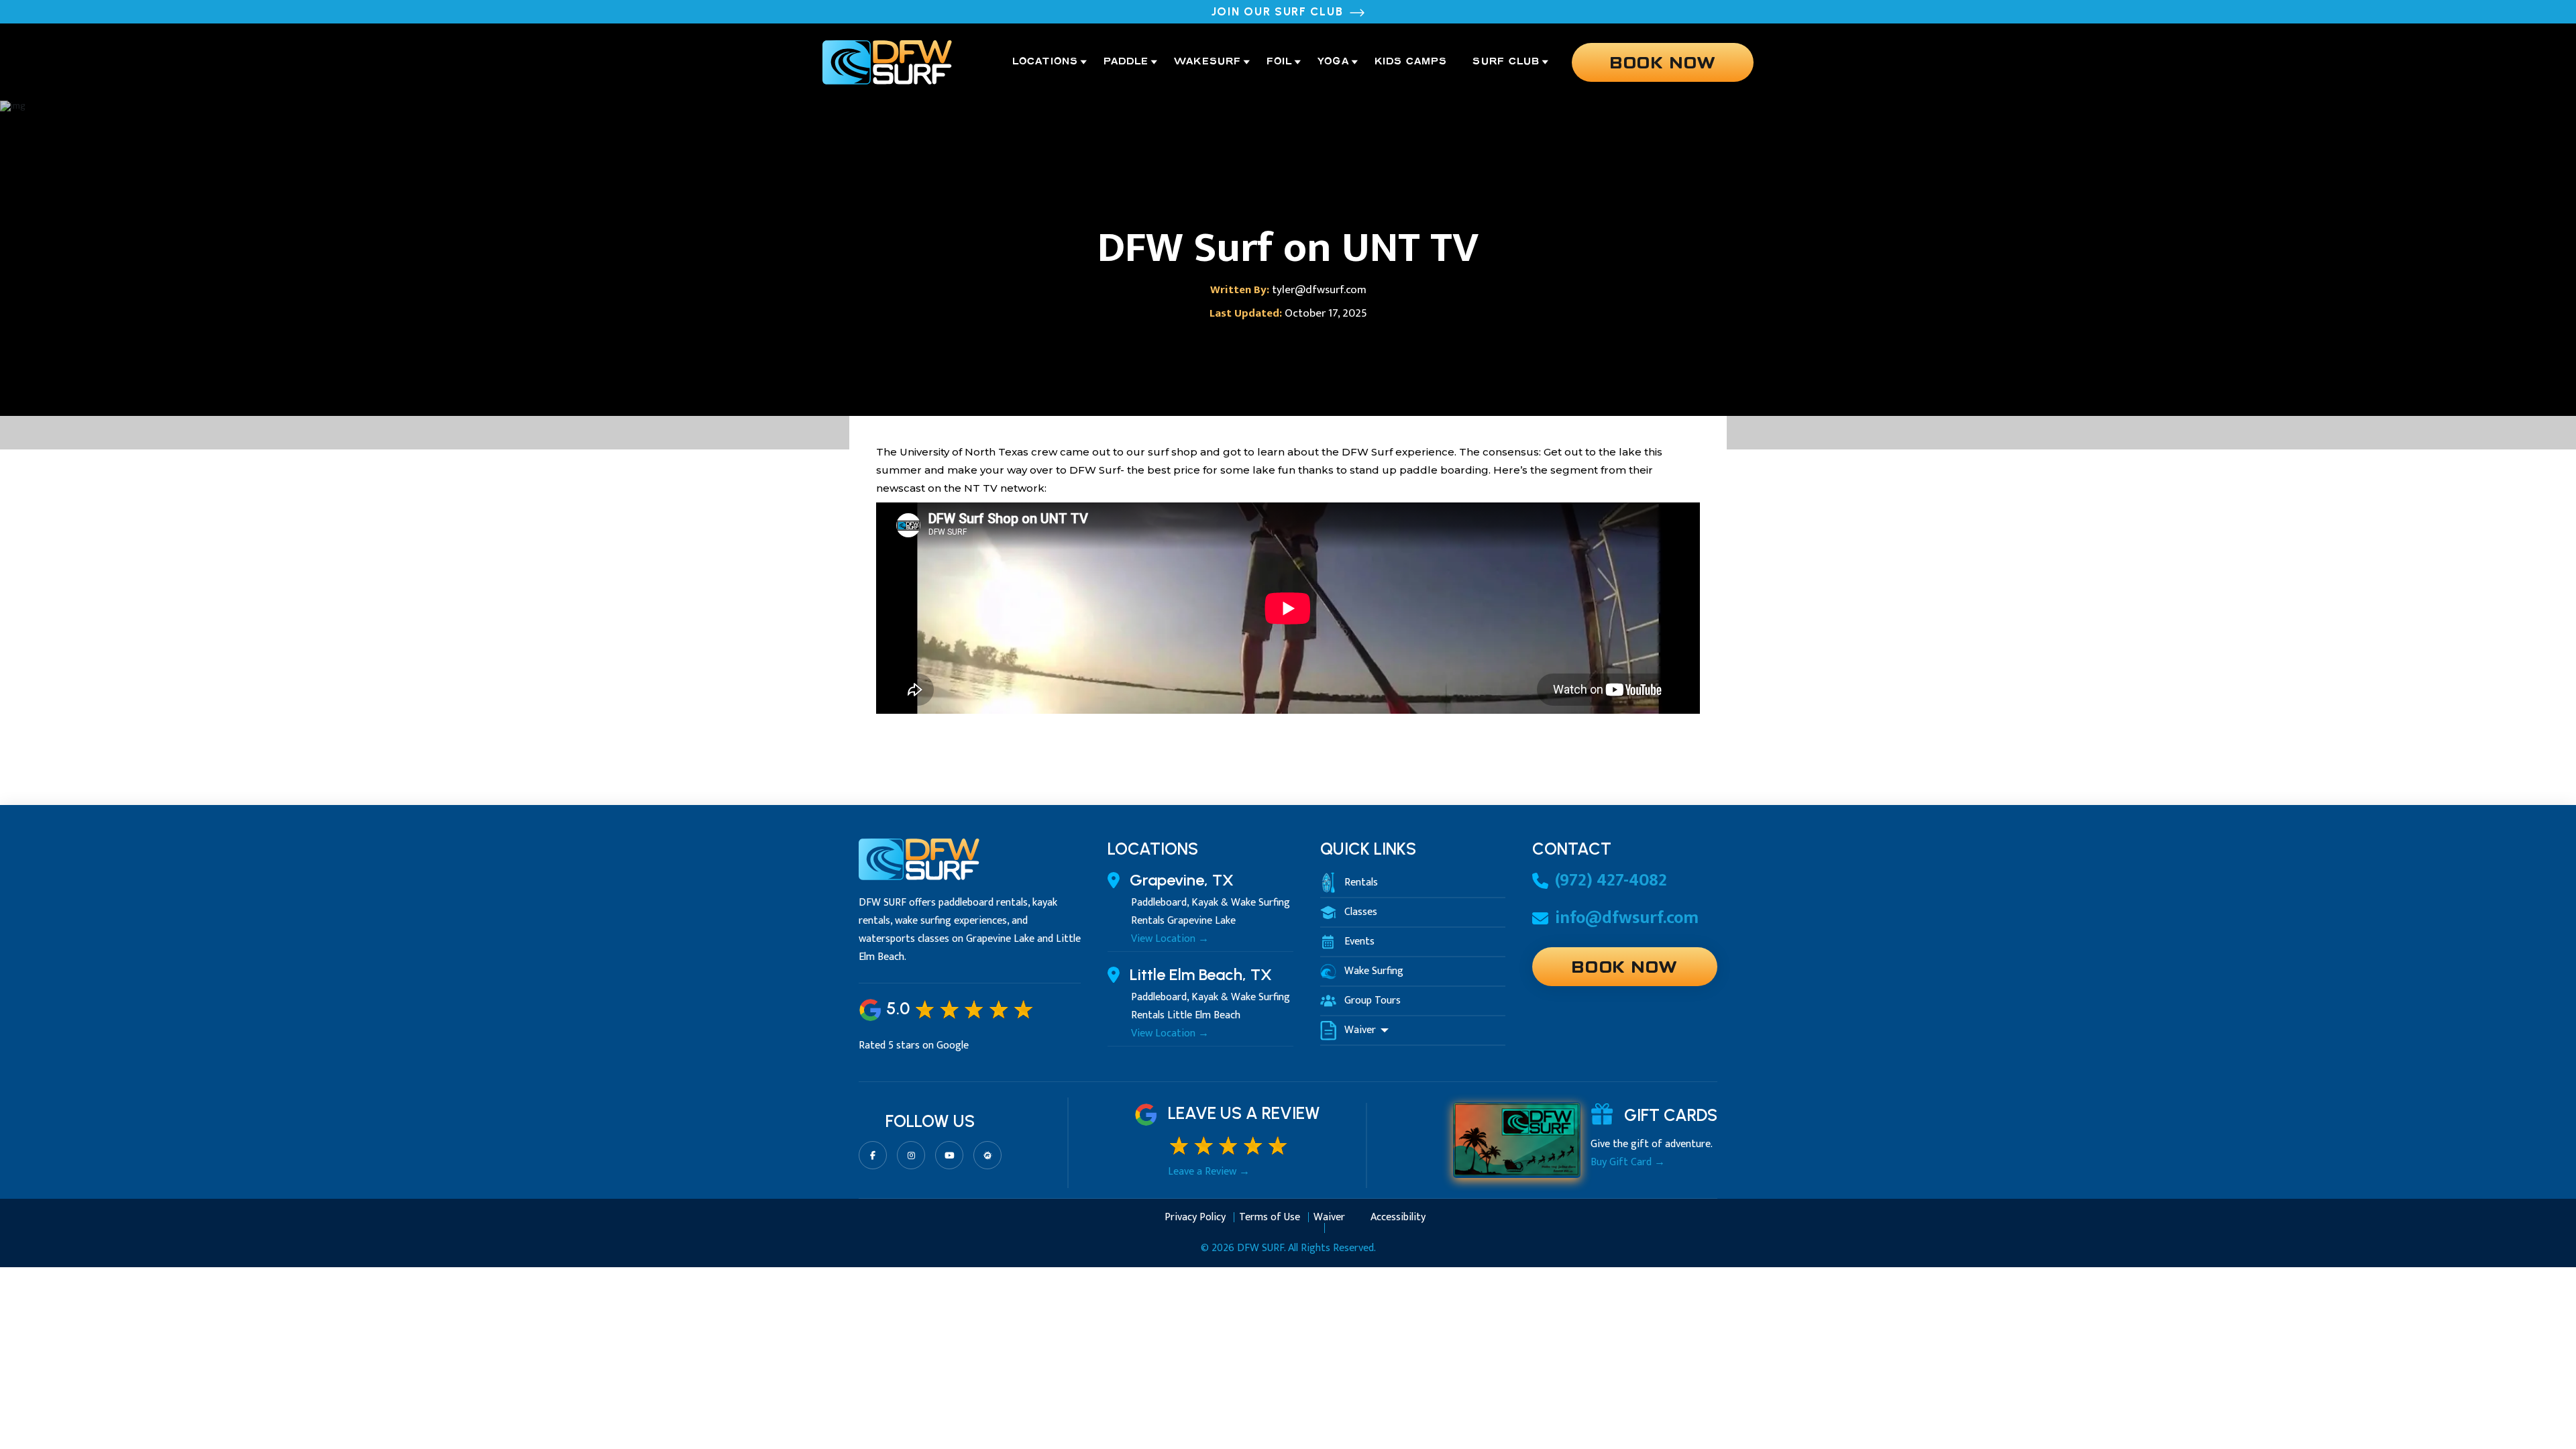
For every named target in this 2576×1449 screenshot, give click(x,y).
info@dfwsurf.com (1627, 918)
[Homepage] (887, 62)
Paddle (1126, 62)
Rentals (1361, 883)
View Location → (1170, 939)
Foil (1279, 62)
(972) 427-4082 (1611, 881)
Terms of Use (1270, 1219)
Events (1359, 942)
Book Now (1663, 61)
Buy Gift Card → (1628, 1163)
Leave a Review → (1209, 1172)
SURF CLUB (1506, 62)
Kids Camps (1411, 62)
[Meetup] (987, 1155)
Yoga (1333, 62)
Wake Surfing (1374, 971)
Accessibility (1398, 1219)
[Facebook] (873, 1155)
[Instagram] (911, 1155)
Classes (1361, 912)
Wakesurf (1207, 62)
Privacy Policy (1195, 1219)
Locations (1045, 62)
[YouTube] (949, 1155)
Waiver (1361, 1030)
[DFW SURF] (919, 866)
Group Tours (1373, 1001)
